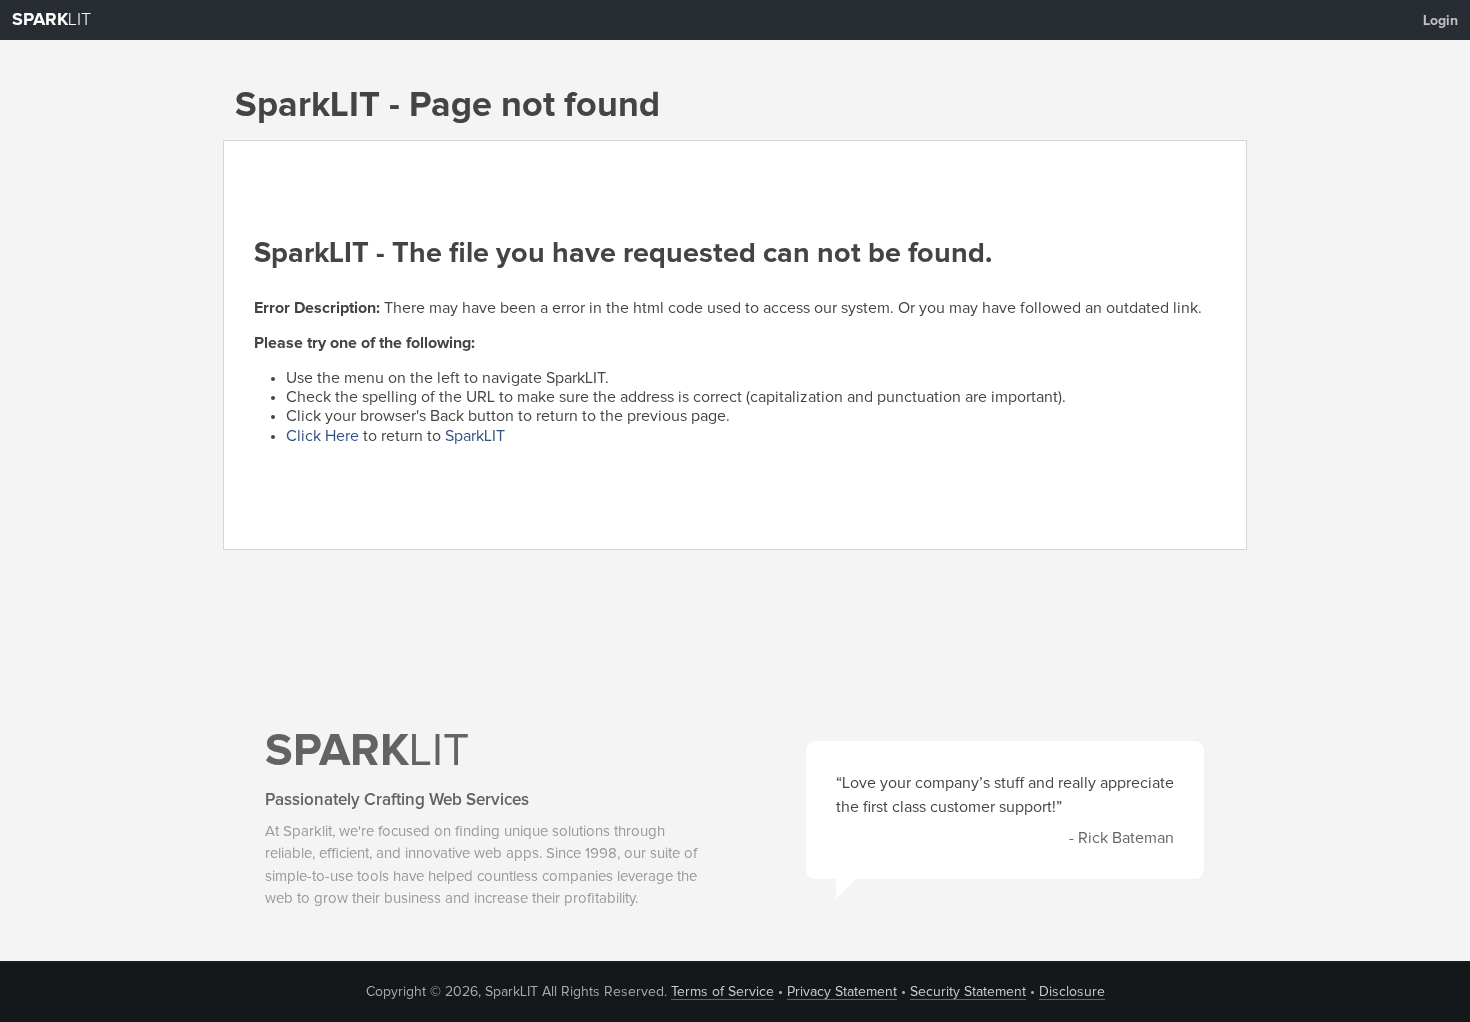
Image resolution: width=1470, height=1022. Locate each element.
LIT (51, 20)
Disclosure (1072, 992)
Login (1440, 21)
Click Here (322, 436)
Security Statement (968, 992)
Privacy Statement (842, 992)
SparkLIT (475, 436)
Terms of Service (722, 992)
